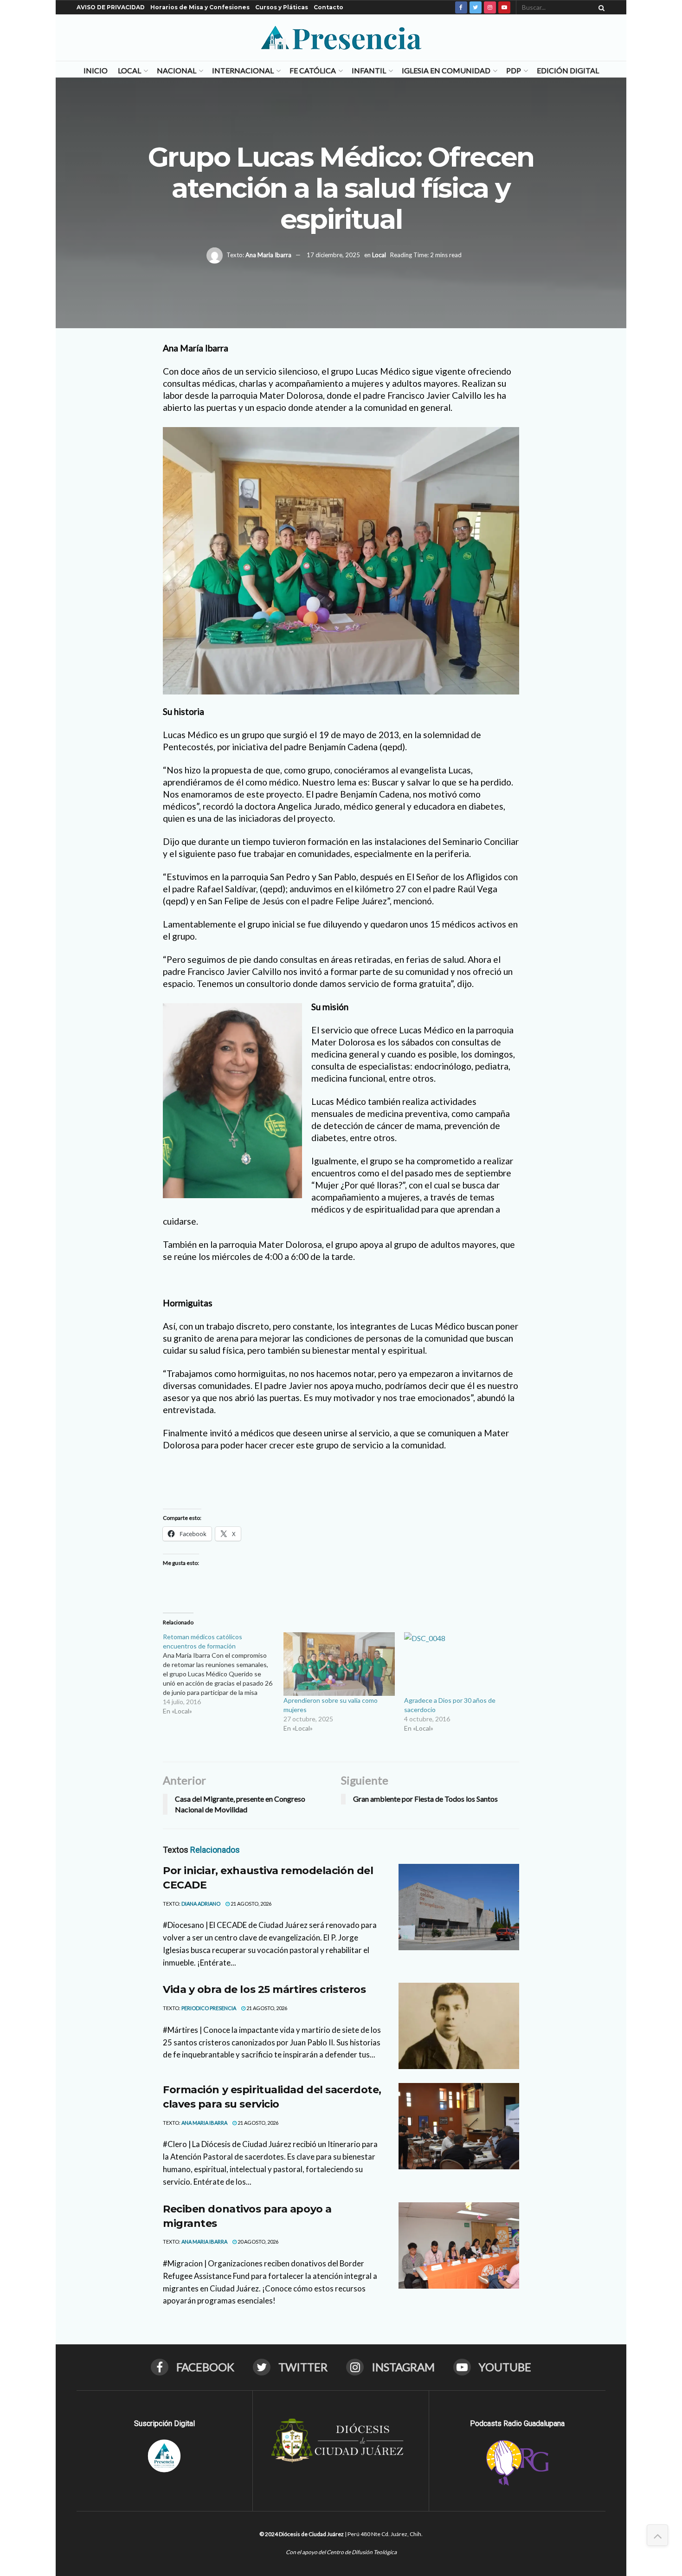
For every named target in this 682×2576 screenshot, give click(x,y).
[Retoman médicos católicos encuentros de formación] (223, 1674)
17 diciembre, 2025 (333, 254)
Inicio (96, 70)
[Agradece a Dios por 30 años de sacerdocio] (460, 1664)
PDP (514, 70)
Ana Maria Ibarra (268, 254)
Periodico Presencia (209, 2008)
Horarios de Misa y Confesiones (200, 7)
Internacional (243, 70)
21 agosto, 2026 (251, 1904)
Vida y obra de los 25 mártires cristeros (264, 1989)
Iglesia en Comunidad (446, 70)
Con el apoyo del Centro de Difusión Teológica (341, 2552)
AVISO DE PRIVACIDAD (111, 7)
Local (129, 70)
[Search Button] (600, 7)
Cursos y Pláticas (282, 7)
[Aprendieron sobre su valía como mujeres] (339, 1664)
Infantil (369, 70)
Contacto (328, 7)
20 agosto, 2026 (257, 2242)
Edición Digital (568, 70)
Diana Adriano (201, 1904)
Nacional (177, 70)
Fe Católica (313, 70)
